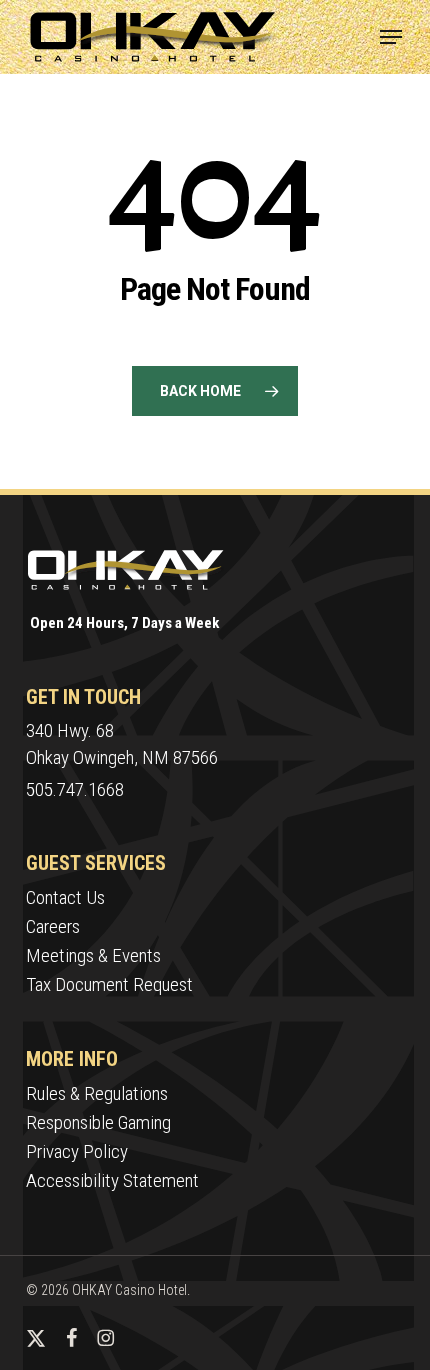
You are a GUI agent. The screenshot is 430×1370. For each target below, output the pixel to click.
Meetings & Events (93, 955)
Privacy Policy (77, 1151)
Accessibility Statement (112, 1180)
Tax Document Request (109, 984)
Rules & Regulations (97, 1093)
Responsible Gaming (98, 1122)
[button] (391, 37)
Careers (53, 926)
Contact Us (65, 897)
